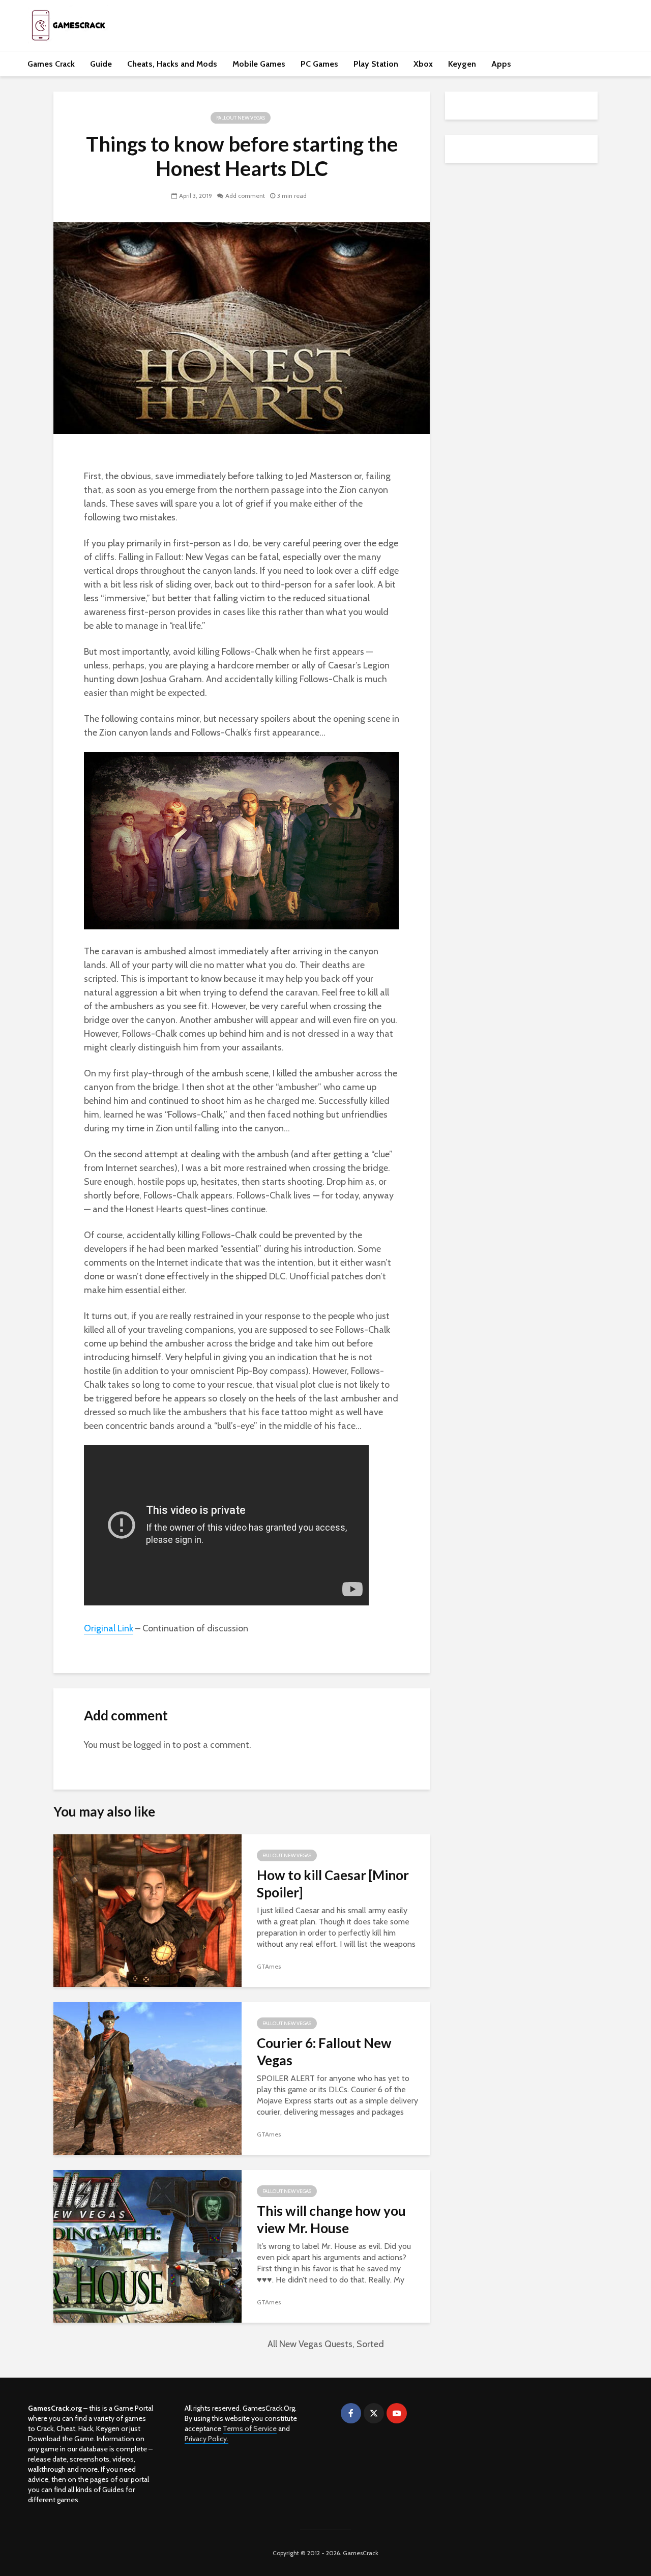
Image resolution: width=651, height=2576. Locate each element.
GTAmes (269, 1966)
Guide (101, 64)
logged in (152, 1745)
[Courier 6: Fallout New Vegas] (147, 2078)
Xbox (423, 64)
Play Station (376, 64)
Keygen (462, 64)
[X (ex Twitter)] (374, 2413)
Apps (501, 64)
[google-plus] (420, 2413)
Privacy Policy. (206, 2439)
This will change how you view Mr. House (331, 2219)
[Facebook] (351, 2413)
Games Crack (51, 64)
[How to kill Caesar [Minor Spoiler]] (147, 1910)
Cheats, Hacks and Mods (172, 64)
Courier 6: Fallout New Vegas (324, 2052)
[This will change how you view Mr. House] (147, 2246)
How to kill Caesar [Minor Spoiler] (333, 1884)
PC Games (319, 64)
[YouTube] (397, 2413)
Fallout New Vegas (241, 118)
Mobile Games (259, 64)
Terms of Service (250, 2428)
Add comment (245, 196)
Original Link (109, 1628)
